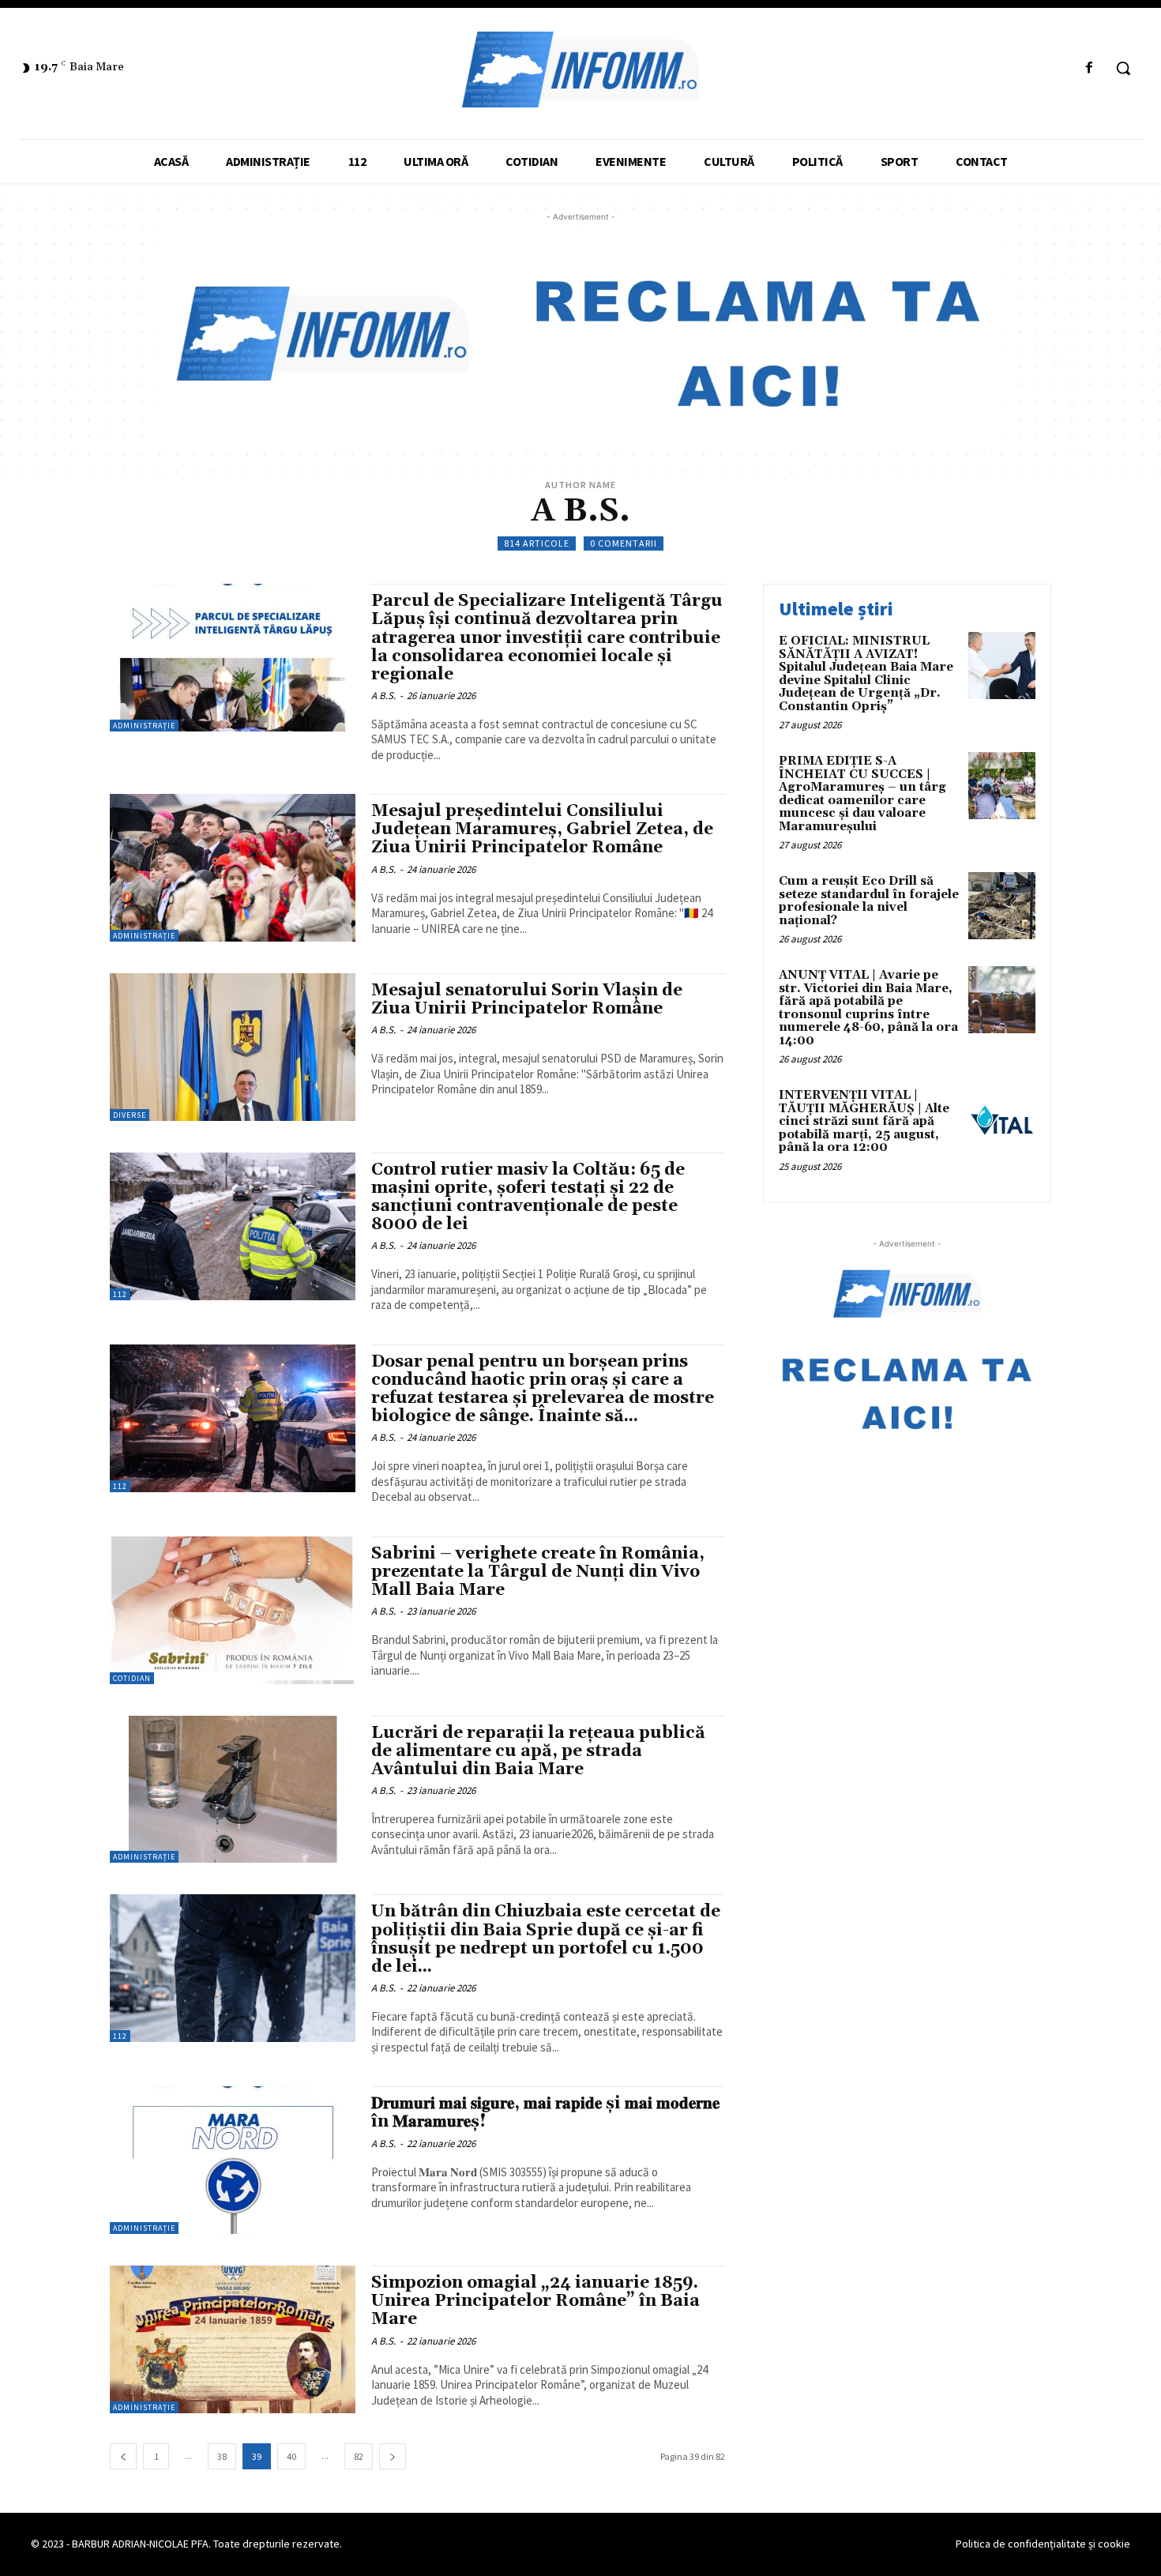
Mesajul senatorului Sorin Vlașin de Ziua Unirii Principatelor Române (527, 1000)
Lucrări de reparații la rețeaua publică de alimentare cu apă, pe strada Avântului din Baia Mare (538, 1751)
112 (120, 1294)
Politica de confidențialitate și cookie (1043, 2544)
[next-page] (393, 2456)
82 (359, 2456)
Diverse (130, 1115)
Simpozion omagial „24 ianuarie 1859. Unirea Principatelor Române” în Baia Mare (535, 2301)
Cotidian (132, 1678)
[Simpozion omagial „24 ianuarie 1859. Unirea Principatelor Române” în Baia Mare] (233, 2339)
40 (291, 2456)
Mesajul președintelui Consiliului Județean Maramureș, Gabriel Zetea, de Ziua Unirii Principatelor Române (542, 829)
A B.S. (383, 696)
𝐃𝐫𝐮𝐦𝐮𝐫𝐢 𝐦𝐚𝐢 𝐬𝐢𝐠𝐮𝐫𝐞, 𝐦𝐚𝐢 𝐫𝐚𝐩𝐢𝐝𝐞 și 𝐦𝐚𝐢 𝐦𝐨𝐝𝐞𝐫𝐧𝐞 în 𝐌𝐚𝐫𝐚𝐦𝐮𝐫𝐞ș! (545, 2113)
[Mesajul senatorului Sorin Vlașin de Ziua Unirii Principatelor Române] (233, 1047)
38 (222, 2456)
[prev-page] (123, 2456)
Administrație (144, 726)
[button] (1123, 68)
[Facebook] (1090, 68)
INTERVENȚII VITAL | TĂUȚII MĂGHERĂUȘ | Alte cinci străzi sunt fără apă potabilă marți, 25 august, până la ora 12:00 (864, 1121)
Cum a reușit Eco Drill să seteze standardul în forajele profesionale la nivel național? (869, 901)
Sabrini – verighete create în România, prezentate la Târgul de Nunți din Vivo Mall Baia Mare (538, 1572)
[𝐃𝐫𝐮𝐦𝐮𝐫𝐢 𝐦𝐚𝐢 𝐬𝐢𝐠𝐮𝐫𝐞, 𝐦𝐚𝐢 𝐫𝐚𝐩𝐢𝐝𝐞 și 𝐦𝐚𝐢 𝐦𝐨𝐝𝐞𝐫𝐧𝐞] (233, 2160)
